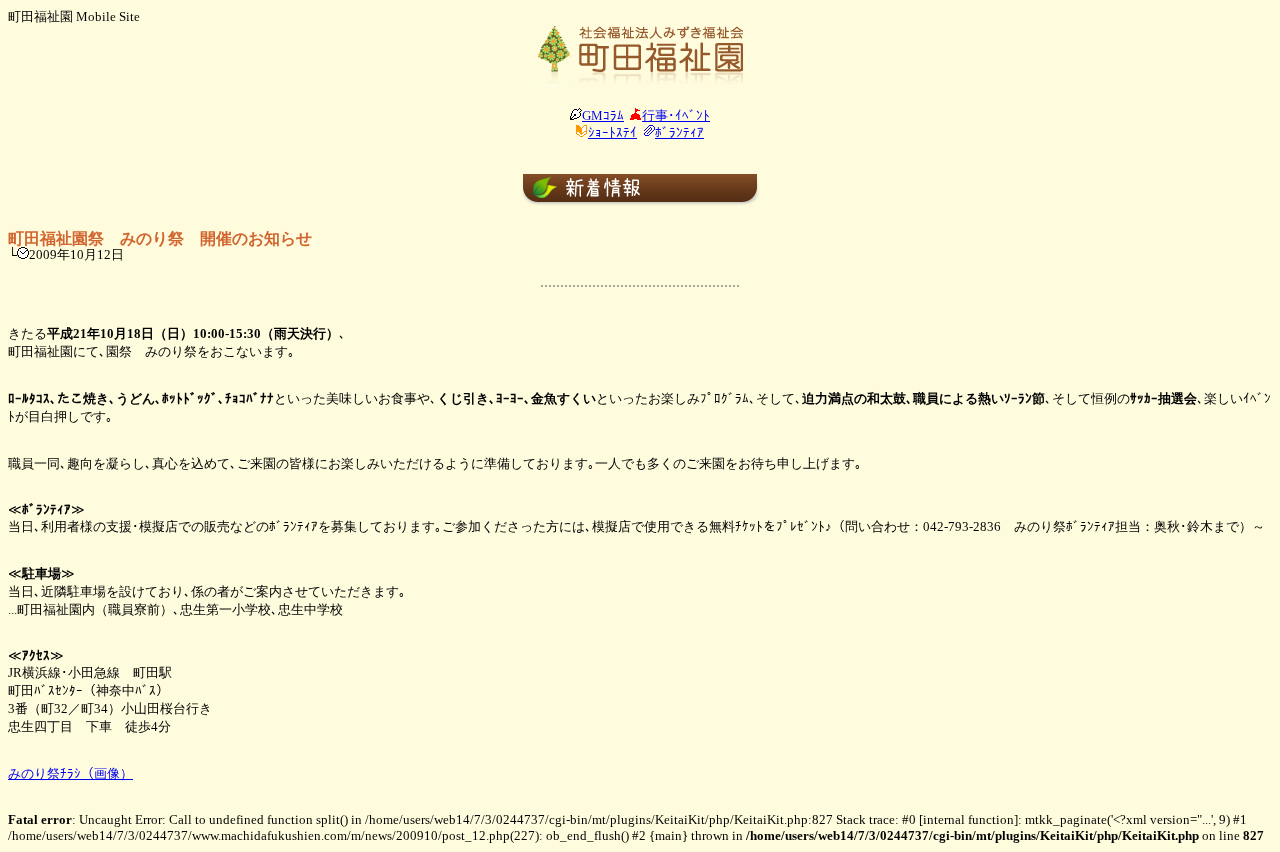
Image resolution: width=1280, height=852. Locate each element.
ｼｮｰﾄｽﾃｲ (612, 132)
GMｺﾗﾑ (603, 115)
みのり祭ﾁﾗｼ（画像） (70, 773)
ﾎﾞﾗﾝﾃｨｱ (679, 132)
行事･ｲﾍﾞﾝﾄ (676, 115)
